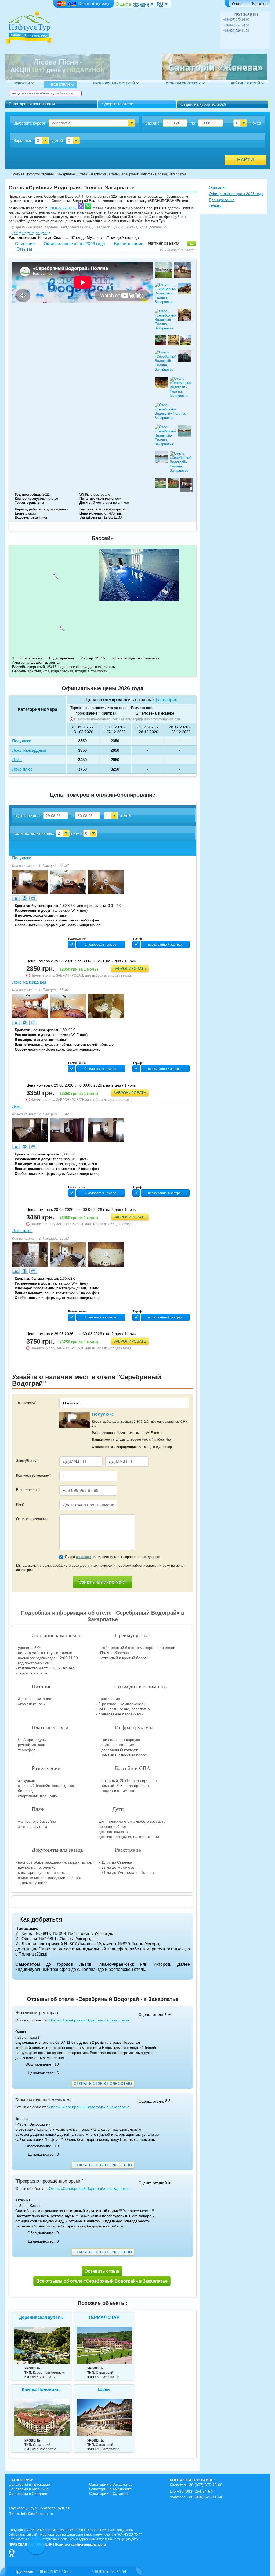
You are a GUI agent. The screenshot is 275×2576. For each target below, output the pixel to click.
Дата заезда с (29, 816)
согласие (83, 1557)
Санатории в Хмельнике (111, 2489)
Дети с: (86, 503)
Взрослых (23, 141)
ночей (256, 123)
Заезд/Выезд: (91, 517)
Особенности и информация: (40, 925)
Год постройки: (28, 494)
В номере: (23, 915)
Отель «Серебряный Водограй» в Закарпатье (89, 2020)
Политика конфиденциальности (80, 2545)
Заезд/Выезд (27, 1461)
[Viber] (253, 20)
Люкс (17, 1106)
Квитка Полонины (41, 2389)
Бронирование (129, 244)
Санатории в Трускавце (29, 2484)
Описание (25, 244)
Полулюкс (22, 858)
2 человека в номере (155, 713)
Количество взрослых (34, 833)
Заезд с (152, 123)
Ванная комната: (29, 920)
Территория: (26, 503)
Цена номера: (91, 513)
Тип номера (26, 1402)
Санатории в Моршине (29, 2489)
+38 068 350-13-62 (63, 208)
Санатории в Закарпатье (111, 2484)
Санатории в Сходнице (29, 2493)
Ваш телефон (28, 1490)
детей (57, 141)
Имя (20, 1504)
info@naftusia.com (37, 2514)
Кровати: (22, 906)
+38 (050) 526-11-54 (236, 31)
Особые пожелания (32, 1519)
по (193, 123)
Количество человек (33, 1475)
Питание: (87, 498)
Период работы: (29, 509)
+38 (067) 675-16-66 (236, 20)
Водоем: (22, 517)
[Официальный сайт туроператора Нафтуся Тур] (29, 29)
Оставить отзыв (102, 2271)
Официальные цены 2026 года (74, 244)
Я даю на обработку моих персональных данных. (113, 1557)
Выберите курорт (29, 123)
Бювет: (21, 513)
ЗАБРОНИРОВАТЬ (130, 968)
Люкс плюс (22, 1231)
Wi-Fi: (84, 494)
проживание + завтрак (96, 713)
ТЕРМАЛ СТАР (104, 2317)
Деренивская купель (41, 2317)
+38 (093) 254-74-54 (236, 25)
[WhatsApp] (258, 20)
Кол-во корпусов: (30, 498)
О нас (237, 4)
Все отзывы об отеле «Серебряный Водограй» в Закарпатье (102, 2281)
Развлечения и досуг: (33, 911)
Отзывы (24, 249)
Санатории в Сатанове (109, 2493)
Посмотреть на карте (31, 232)
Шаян (104, 2389)
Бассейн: (87, 509)
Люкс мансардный (29, 982)
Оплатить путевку (94, 3)
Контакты (260, 4)
